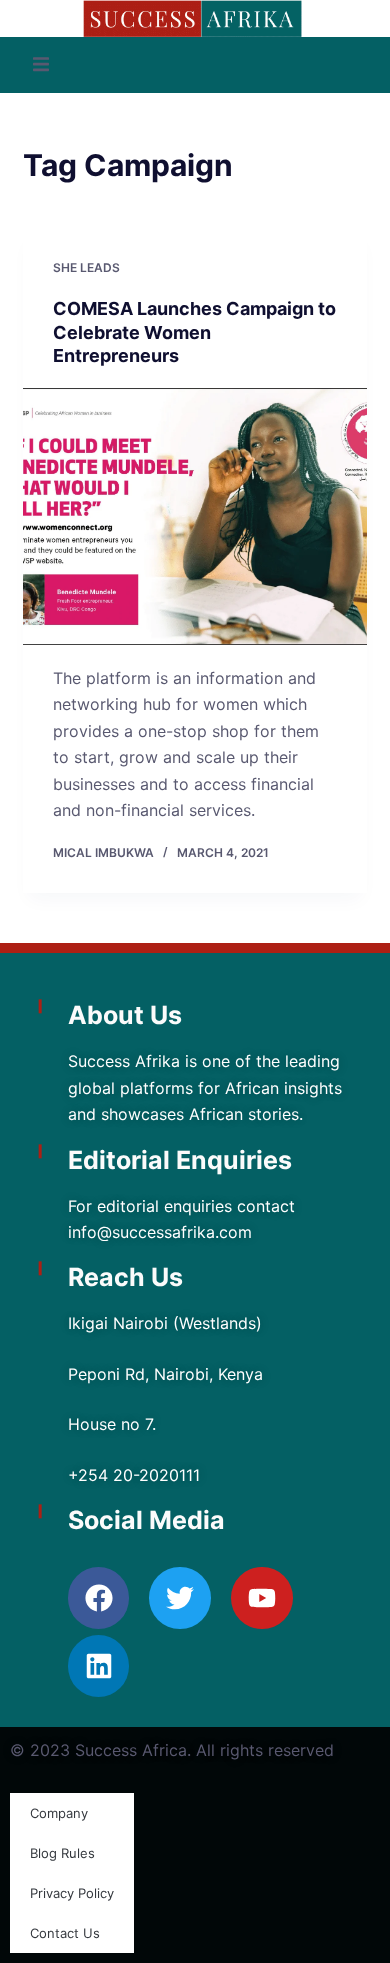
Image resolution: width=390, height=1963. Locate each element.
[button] (41, 65)
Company (59, 1813)
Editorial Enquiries (180, 1160)
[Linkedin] (99, 1666)
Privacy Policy (72, 1893)
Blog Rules (62, 1853)
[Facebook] (99, 1598)
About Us (125, 1015)
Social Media (146, 1520)
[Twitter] (180, 1598)
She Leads (86, 267)
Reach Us (125, 1277)
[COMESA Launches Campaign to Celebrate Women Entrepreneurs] (194, 516)
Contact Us (65, 1933)
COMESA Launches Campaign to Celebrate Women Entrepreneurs (194, 332)
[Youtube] (262, 1598)
